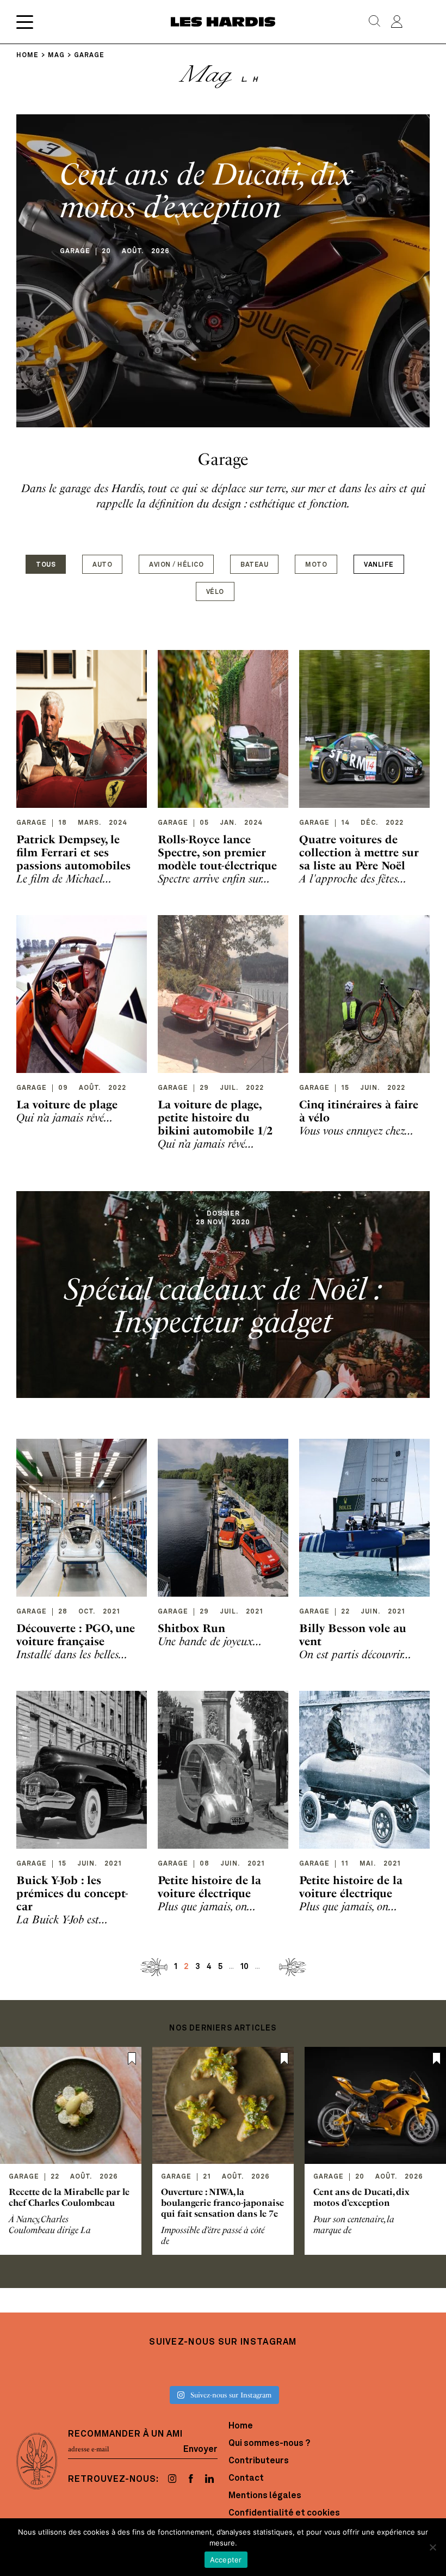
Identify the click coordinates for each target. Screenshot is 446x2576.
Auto (102, 565)
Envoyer (200, 2449)
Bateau (254, 565)
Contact (246, 2479)
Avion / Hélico (176, 565)
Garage (32, 823)
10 (244, 1967)
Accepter (226, 2560)
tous (46, 565)
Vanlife (379, 565)
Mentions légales (265, 2496)
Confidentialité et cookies (284, 2513)
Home (241, 2426)
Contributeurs (259, 2461)
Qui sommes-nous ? (269, 2444)
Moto (316, 565)
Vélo (215, 592)
